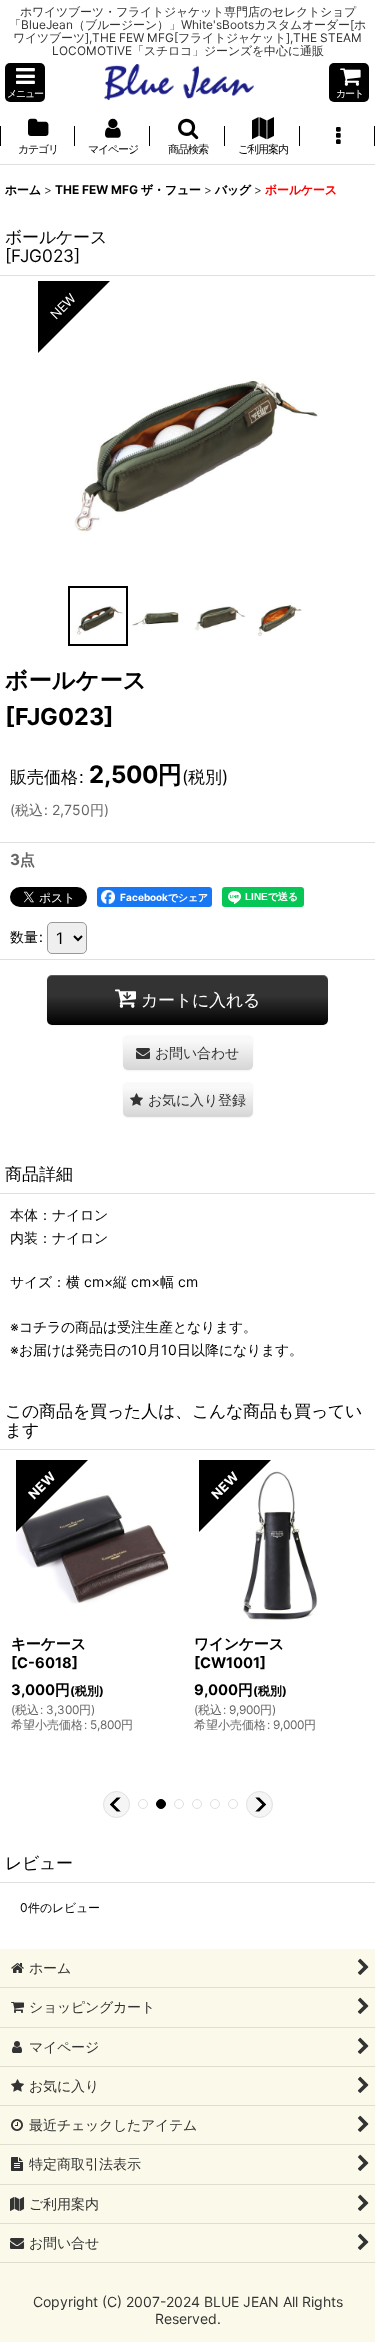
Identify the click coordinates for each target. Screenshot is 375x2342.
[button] (25, 82)
